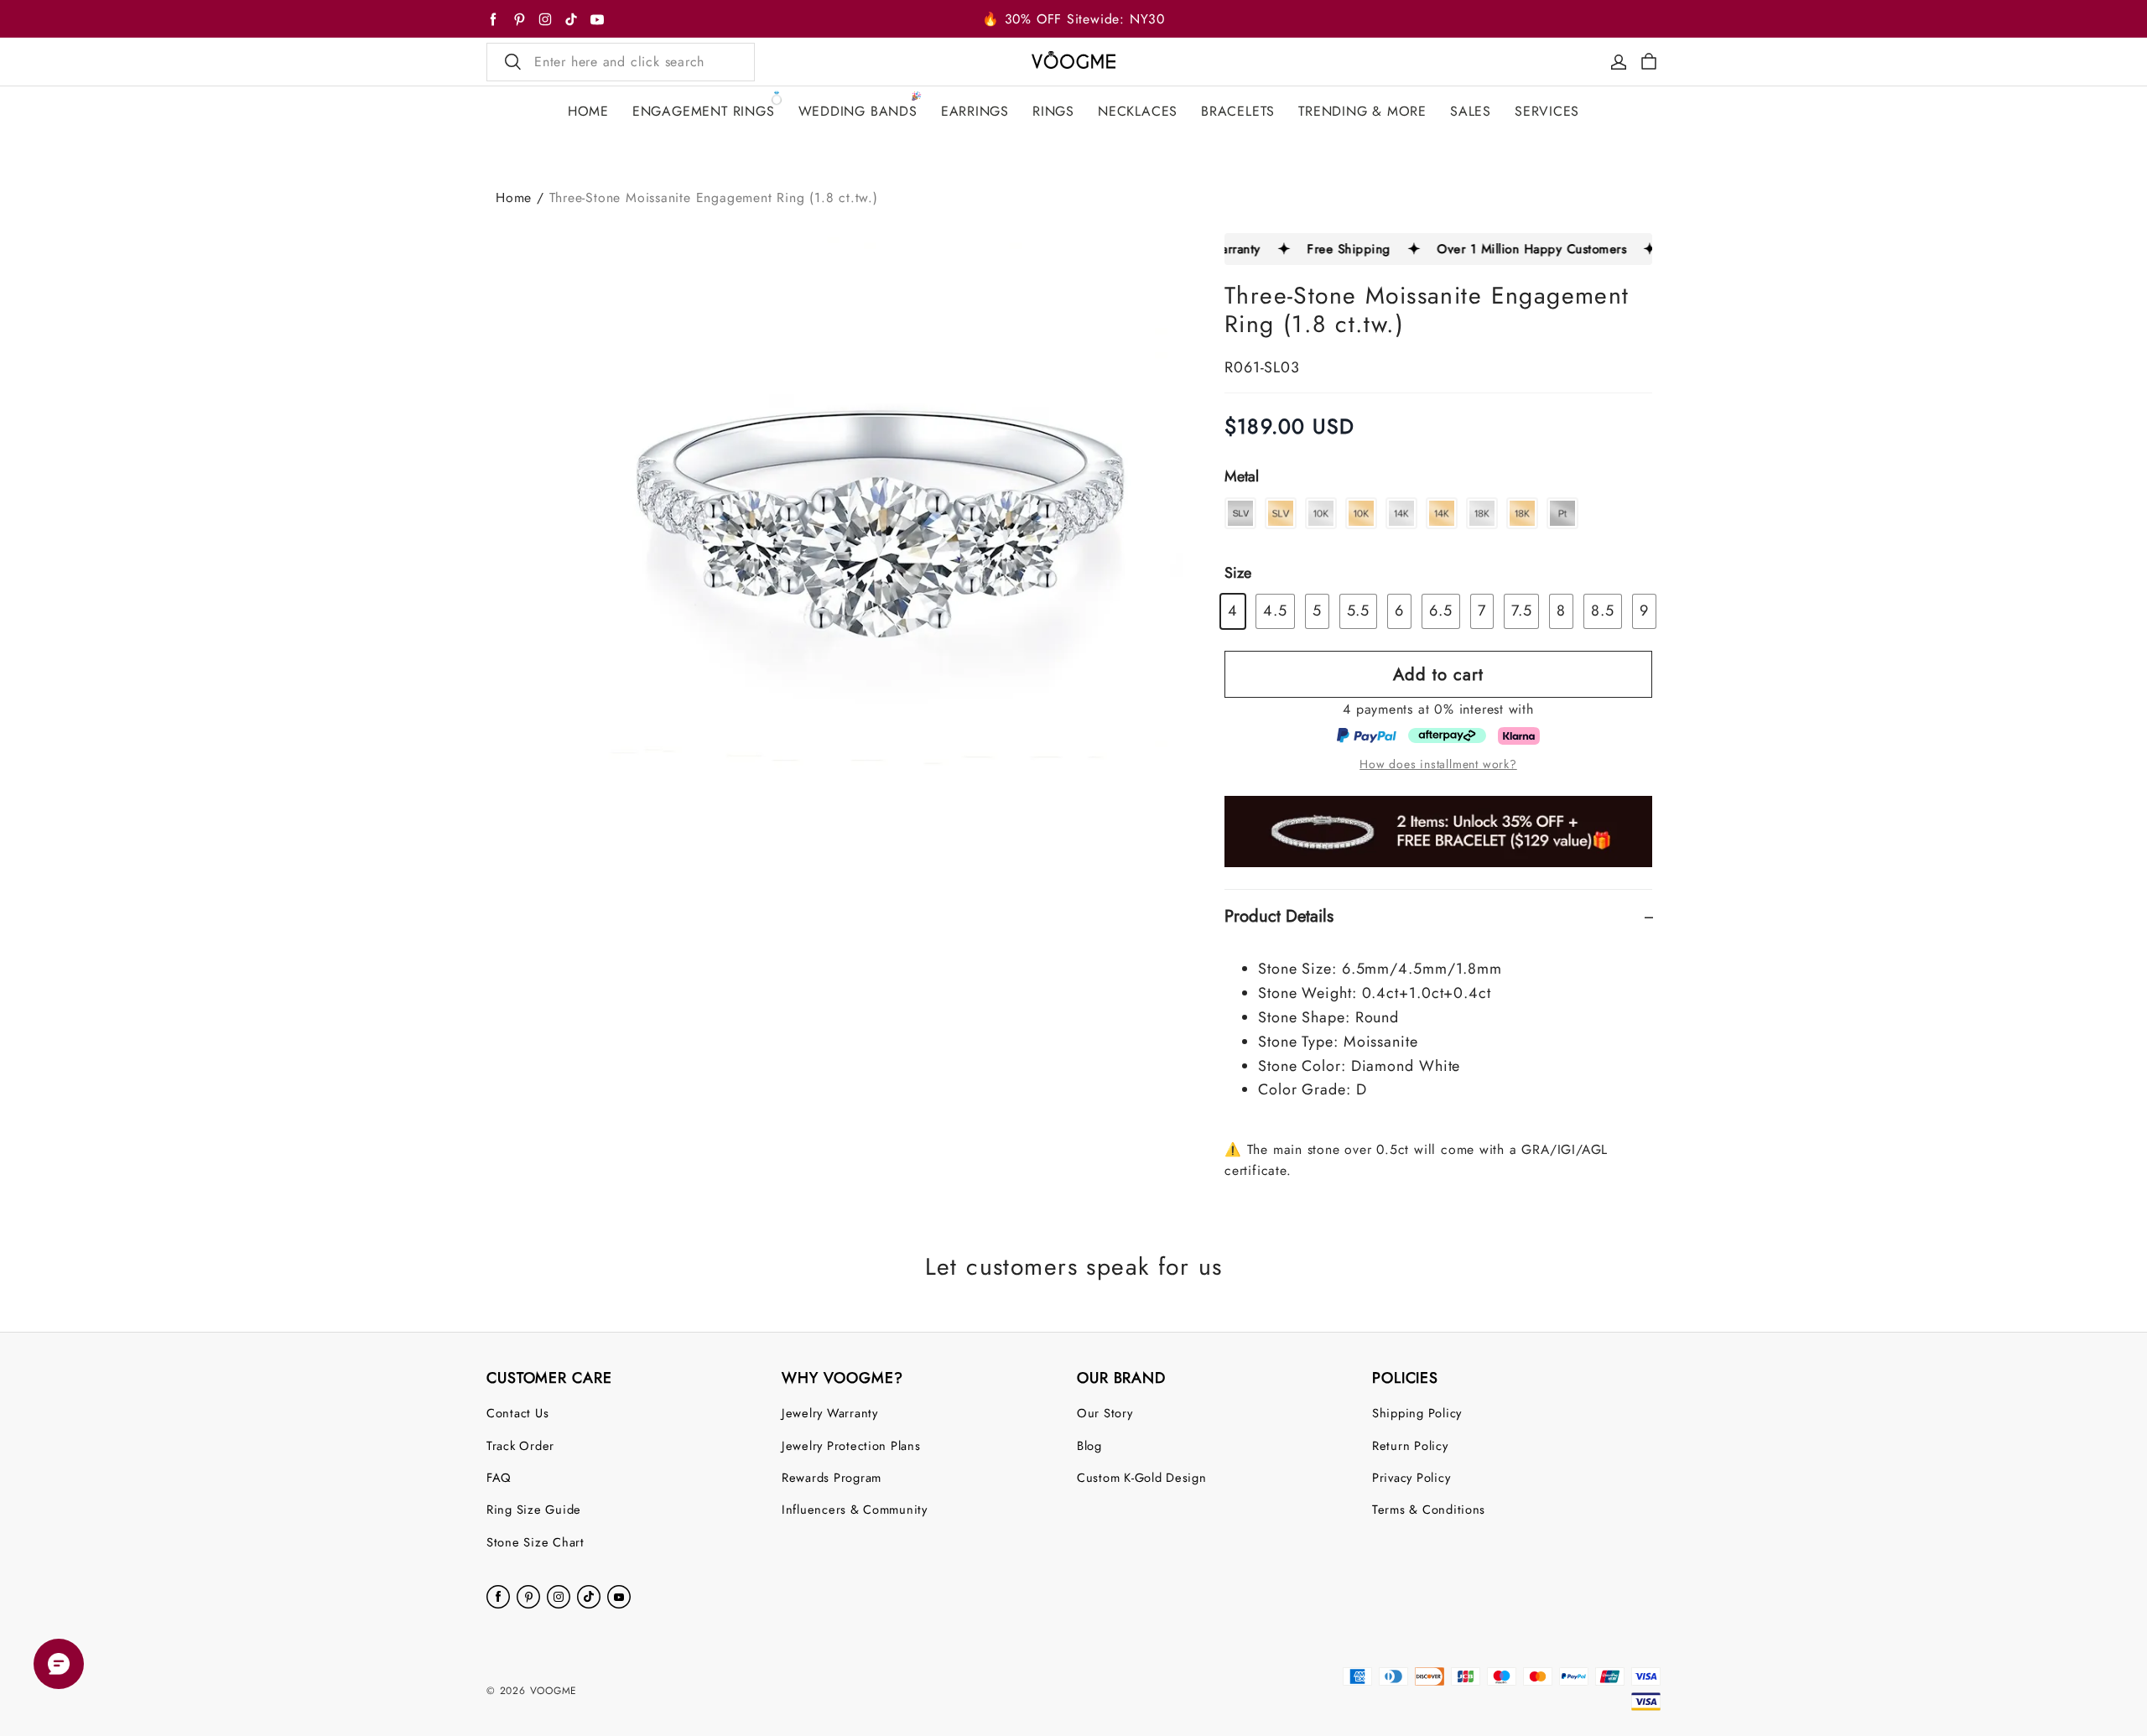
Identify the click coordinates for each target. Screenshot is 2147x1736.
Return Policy (1410, 1445)
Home (514, 198)
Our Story (1105, 1413)
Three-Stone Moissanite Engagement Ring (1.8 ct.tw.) (714, 198)
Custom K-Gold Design (1142, 1477)
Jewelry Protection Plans (851, 1445)
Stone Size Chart (535, 1542)
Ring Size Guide (534, 1509)
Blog (1089, 1445)
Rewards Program (832, 1477)
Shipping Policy (1417, 1413)
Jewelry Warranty (830, 1413)
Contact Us (517, 1413)
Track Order (520, 1445)
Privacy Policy (1411, 1477)
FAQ (499, 1477)
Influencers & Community (855, 1509)
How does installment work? (1438, 764)
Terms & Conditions (1429, 1509)
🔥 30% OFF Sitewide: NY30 (1073, 19)
